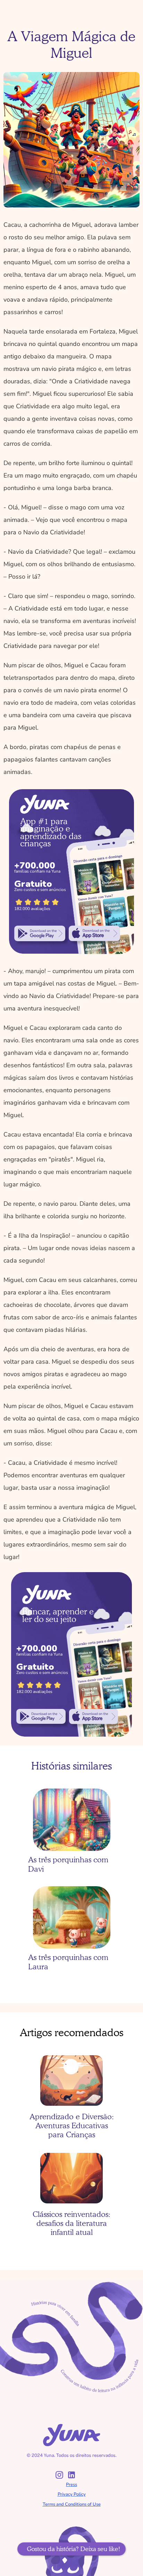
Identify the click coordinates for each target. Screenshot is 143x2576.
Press (71, 2485)
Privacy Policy (72, 2494)
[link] (40, 934)
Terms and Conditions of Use (72, 2504)
